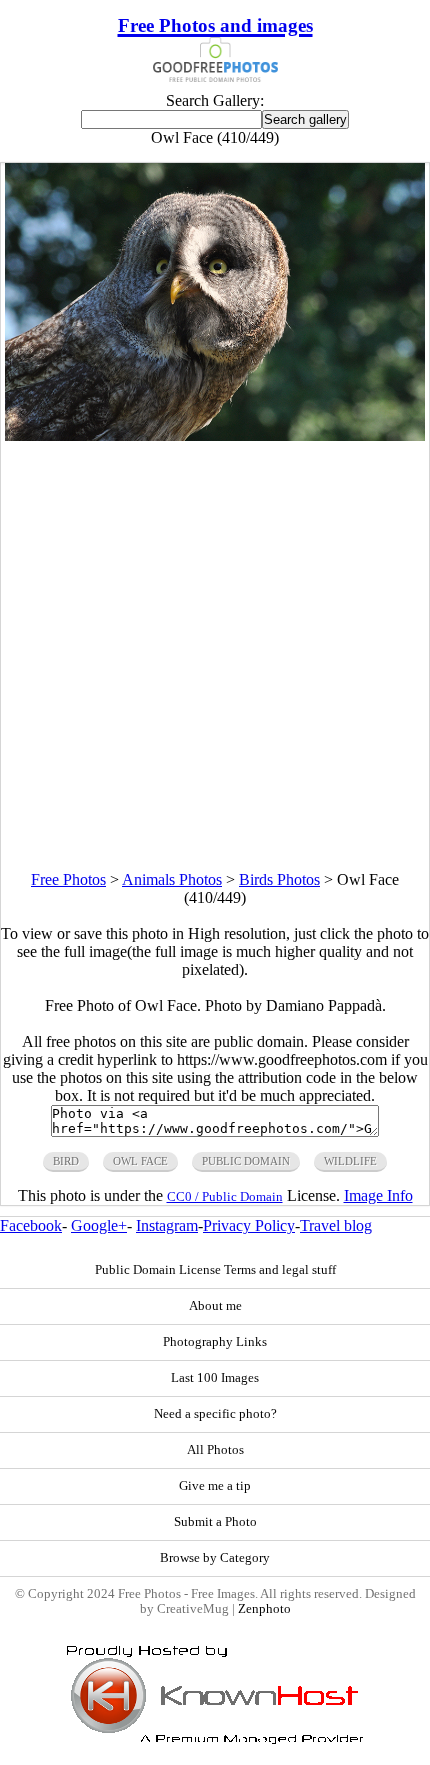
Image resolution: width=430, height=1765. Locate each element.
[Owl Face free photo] (214, 435)
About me (215, 1306)
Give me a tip (215, 1486)
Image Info (378, 1195)
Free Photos (68, 879)
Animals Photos (172, 879)
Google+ (99, 1225)
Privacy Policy (249, 1225)
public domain (246, 1161)
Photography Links (215, 1342)
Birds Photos (279, 879)
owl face (140, 1161)
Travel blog (336, 1225)
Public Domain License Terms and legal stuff (215, 1270)
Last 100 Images (215, 1378)
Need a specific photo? (215, 1414)
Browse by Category (215, 1558)
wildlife (350, 1161)
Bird (66, 1161)
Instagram (167, 1225)
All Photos (215, 1450)
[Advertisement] (215, 656)
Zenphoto (264, 1609)
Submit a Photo (215, 1522)
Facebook (31, 1225)
